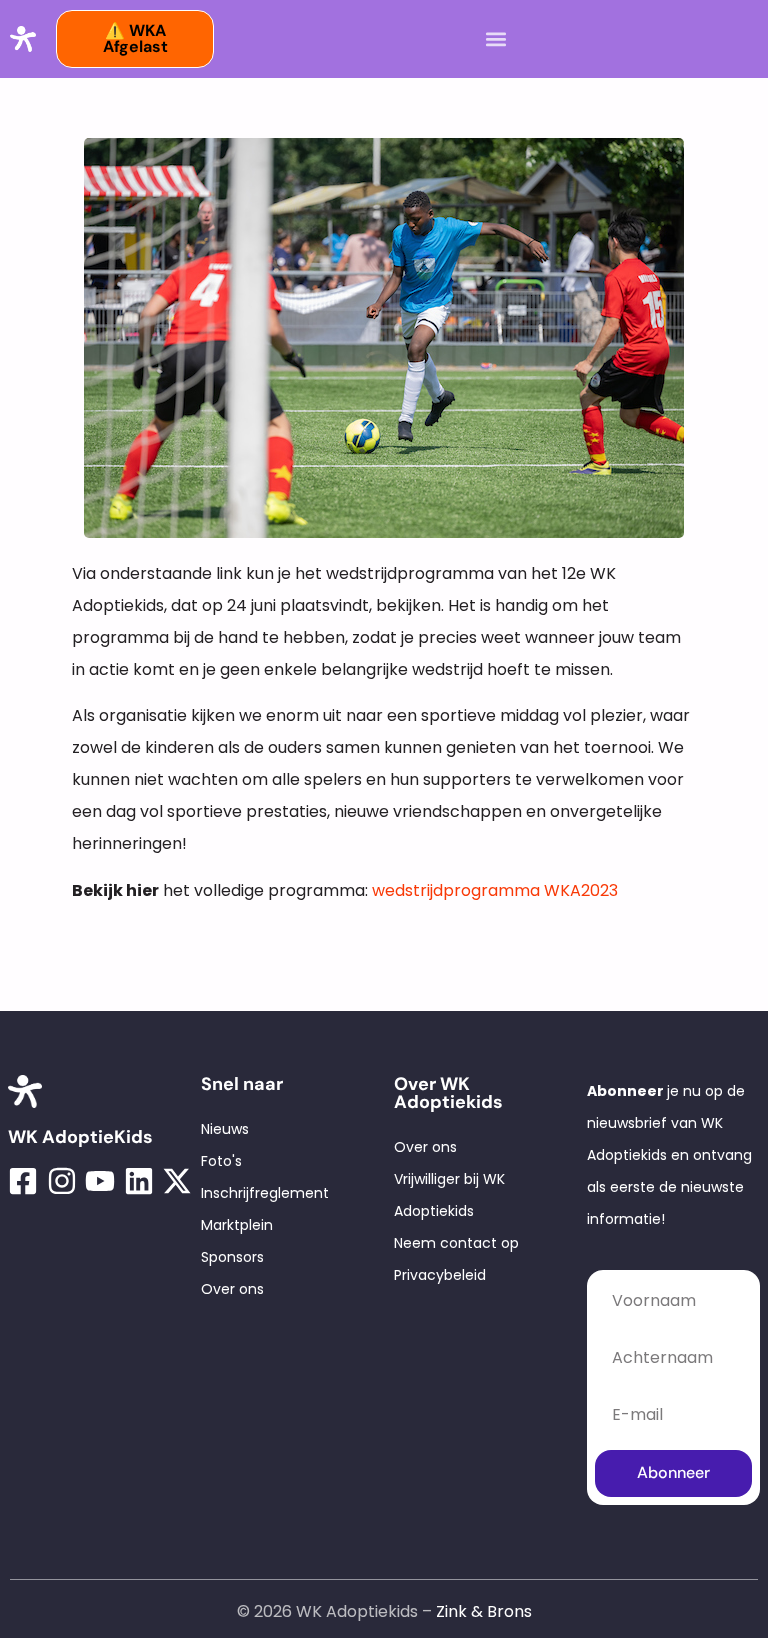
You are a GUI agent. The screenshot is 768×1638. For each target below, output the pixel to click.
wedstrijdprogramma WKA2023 (495, 890)
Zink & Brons (484, 1611)
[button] (495, 39)
